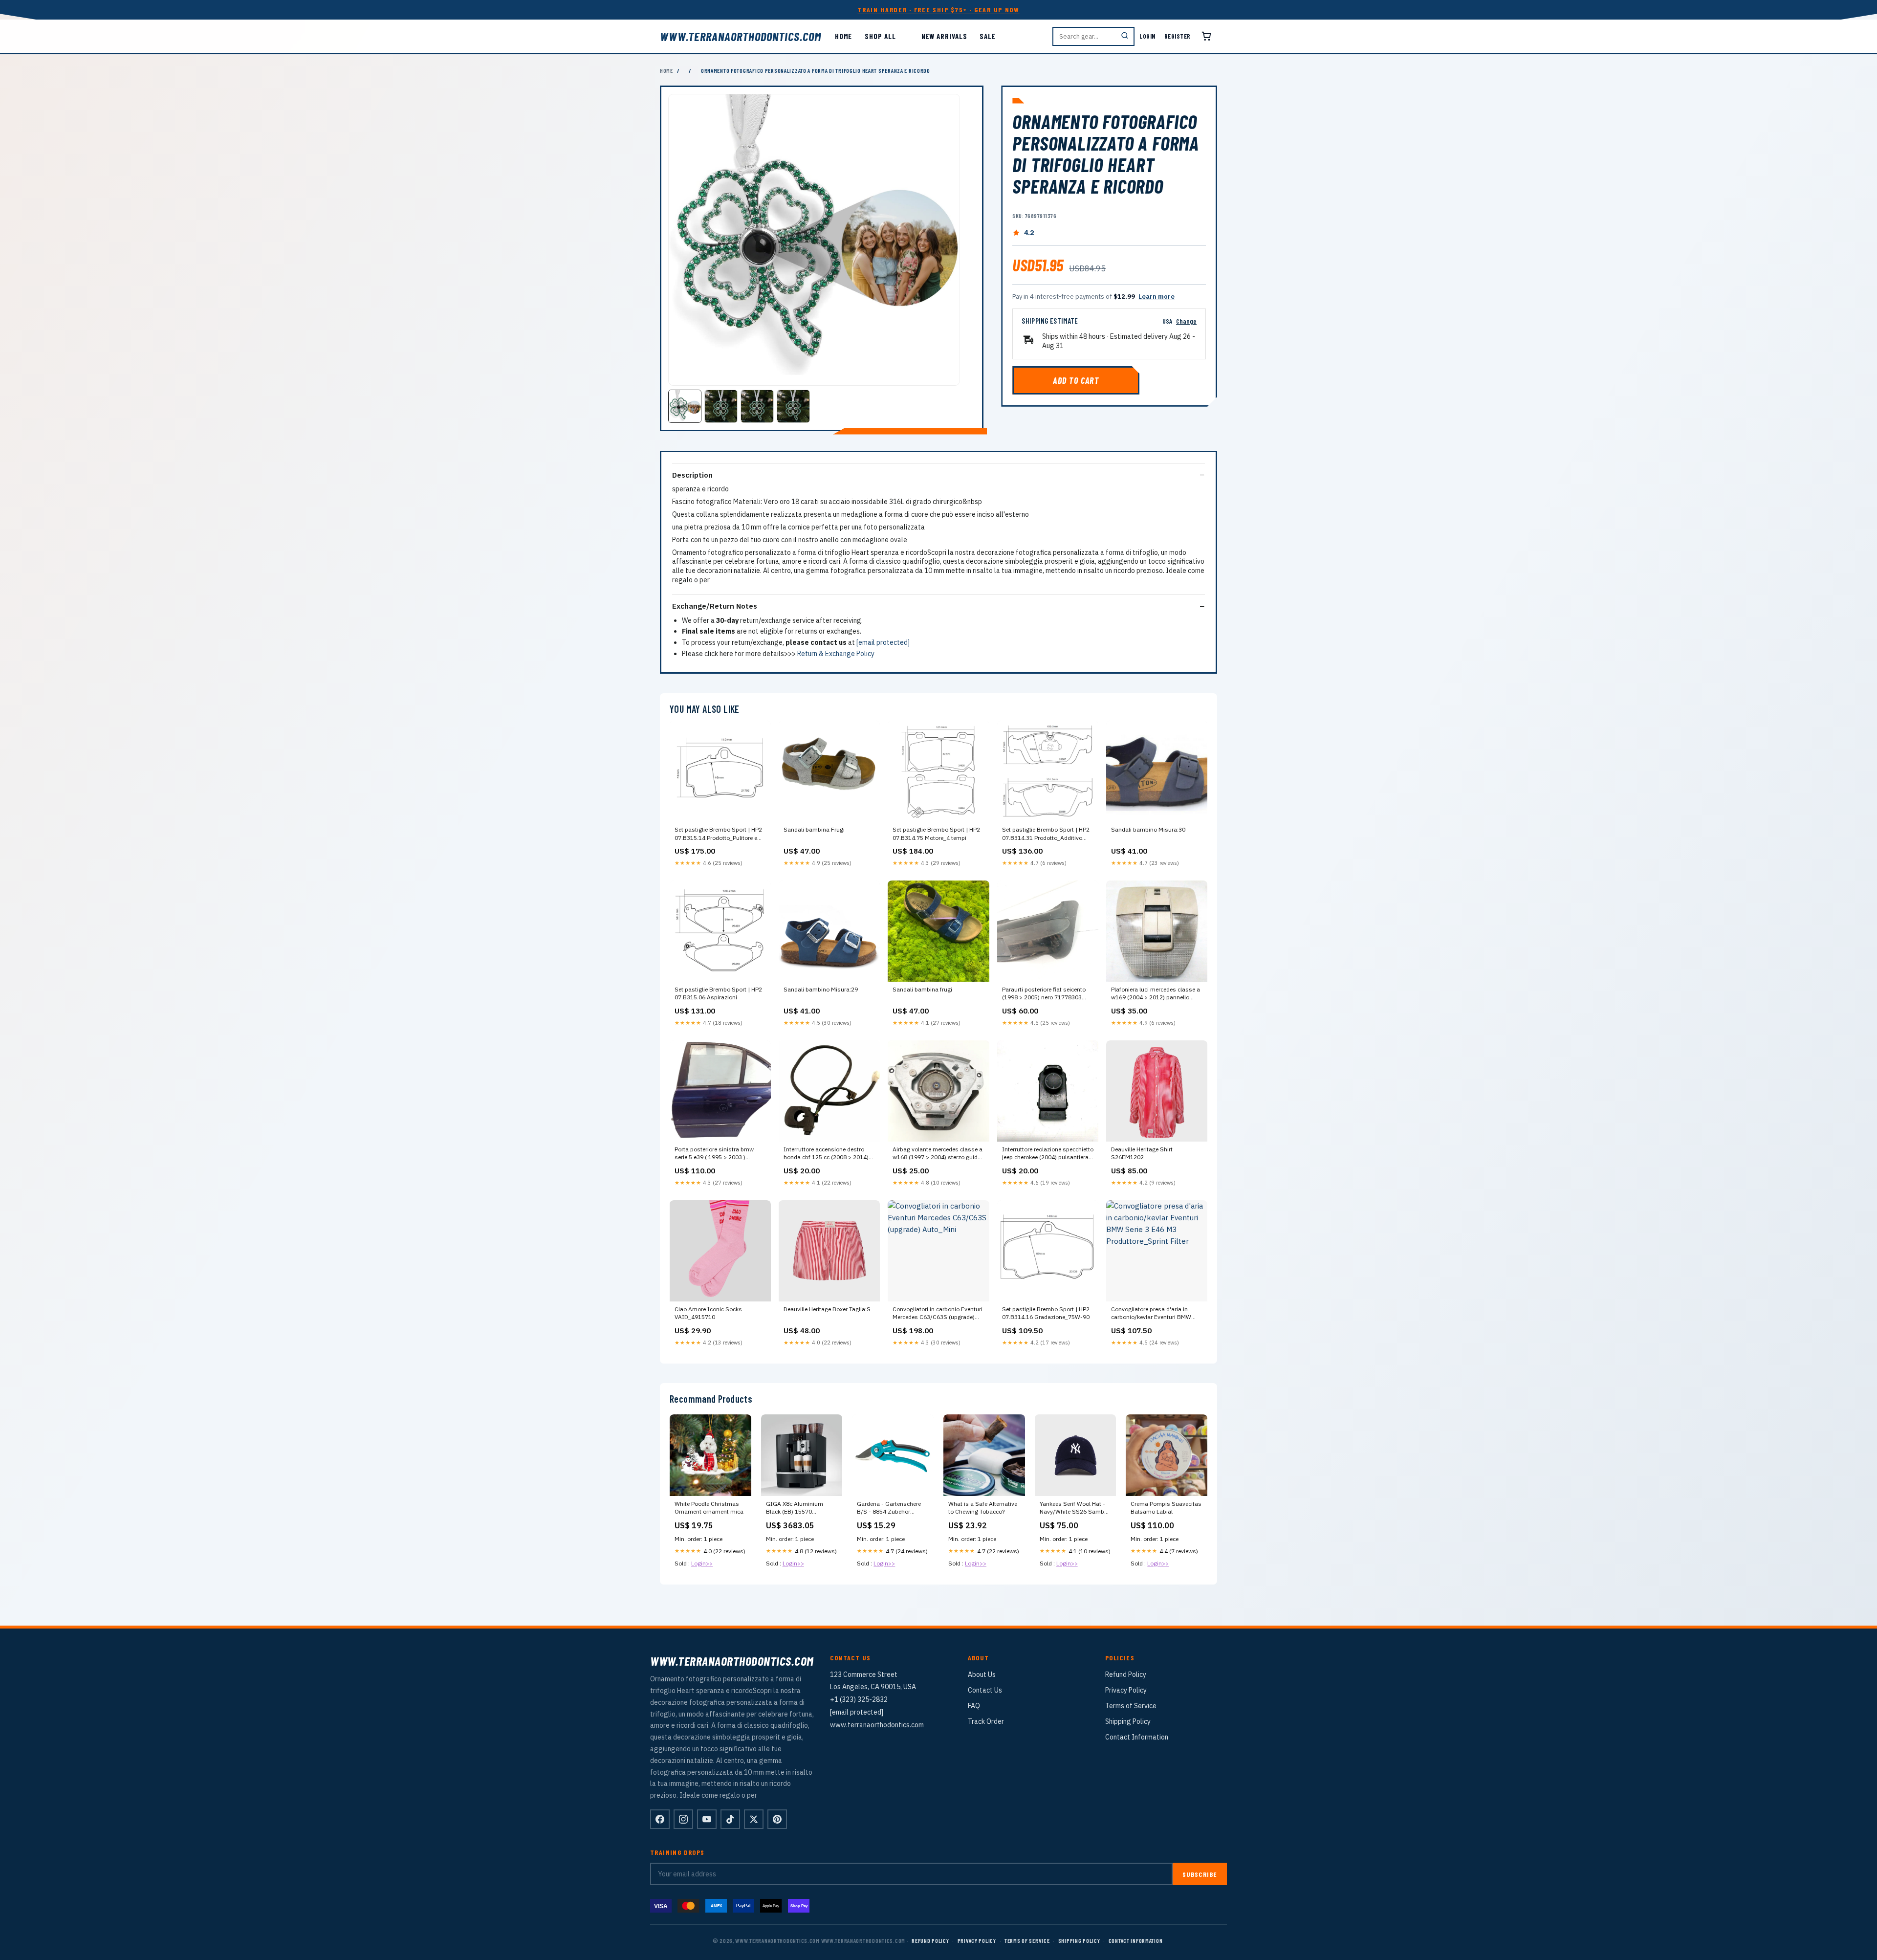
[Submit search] (1125, 36)
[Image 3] (757, 406)
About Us (982, 1674)
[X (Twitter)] (754, 1819)
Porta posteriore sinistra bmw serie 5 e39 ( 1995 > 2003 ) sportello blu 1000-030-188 (714, 1154)
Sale (988, 36)
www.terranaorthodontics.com (741, 36)
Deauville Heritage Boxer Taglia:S (827, 1309)
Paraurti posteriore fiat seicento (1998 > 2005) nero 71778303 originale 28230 (1044, 994)
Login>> (702, 1563)
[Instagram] (683, 1819)
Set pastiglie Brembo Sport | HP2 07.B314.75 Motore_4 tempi (936, 833)
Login (1147, 36)
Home (844, 36)
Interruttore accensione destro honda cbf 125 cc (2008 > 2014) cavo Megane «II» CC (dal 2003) (827, 1154)
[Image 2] (721, 406)
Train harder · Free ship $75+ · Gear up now (938, 10)
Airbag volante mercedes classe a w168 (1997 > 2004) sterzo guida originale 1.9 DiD (938, 1154)
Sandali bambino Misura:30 (1148, 829)
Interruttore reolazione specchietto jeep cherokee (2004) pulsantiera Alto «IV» (1048, 1154)
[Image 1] (685, 406)
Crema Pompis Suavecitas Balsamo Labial (1166, 1508)
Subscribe (1200, 1874)
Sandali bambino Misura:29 (821, 989)
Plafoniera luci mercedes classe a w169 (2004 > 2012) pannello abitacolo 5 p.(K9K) (1156, 994)
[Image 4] (793, 406)
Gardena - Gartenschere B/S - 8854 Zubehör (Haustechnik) (889, 1508)
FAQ (974, 1706)
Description (692, 475)
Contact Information (1137, 1737)
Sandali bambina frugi (922, 989)
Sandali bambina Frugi (814, 829)
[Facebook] (660, 1819)
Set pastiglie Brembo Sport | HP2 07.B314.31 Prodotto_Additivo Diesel (1046, 834)
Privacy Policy (1126, 1690)
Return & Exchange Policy (836, 654)
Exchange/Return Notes (715, 606)
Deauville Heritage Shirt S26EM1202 (1142, 1153)
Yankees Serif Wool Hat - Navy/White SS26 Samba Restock (1074, 1508)
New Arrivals (944, 36)
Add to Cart (1076, 380)
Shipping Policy (1128, 1721)
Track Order (986, 1721)
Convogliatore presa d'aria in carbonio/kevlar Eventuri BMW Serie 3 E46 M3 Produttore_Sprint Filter (1155, 1314)
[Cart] (1206, 36)
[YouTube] (707, 1819)
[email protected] (883, 642)
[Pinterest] (777, 1819)
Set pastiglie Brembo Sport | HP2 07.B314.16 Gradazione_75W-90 (1046, 1313)
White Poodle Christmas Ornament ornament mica (709, 1508)
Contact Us (985, 1690)
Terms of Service (1131, 1706)
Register (1178, 36)
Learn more (1157, 297)
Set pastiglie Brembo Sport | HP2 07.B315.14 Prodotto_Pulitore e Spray (718, 834)
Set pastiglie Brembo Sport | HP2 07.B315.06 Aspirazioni (718, 993)
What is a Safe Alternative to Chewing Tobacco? (983, 1508)
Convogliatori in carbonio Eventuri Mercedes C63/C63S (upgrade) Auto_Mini (938, 1314)
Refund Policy (1126, 1674)
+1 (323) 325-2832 (859, 1699)
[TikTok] (730, 1819)
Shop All (880, 36)
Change (1186, 321)
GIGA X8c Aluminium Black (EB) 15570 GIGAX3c (795, 1508)
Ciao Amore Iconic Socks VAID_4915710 (708, 1313)
